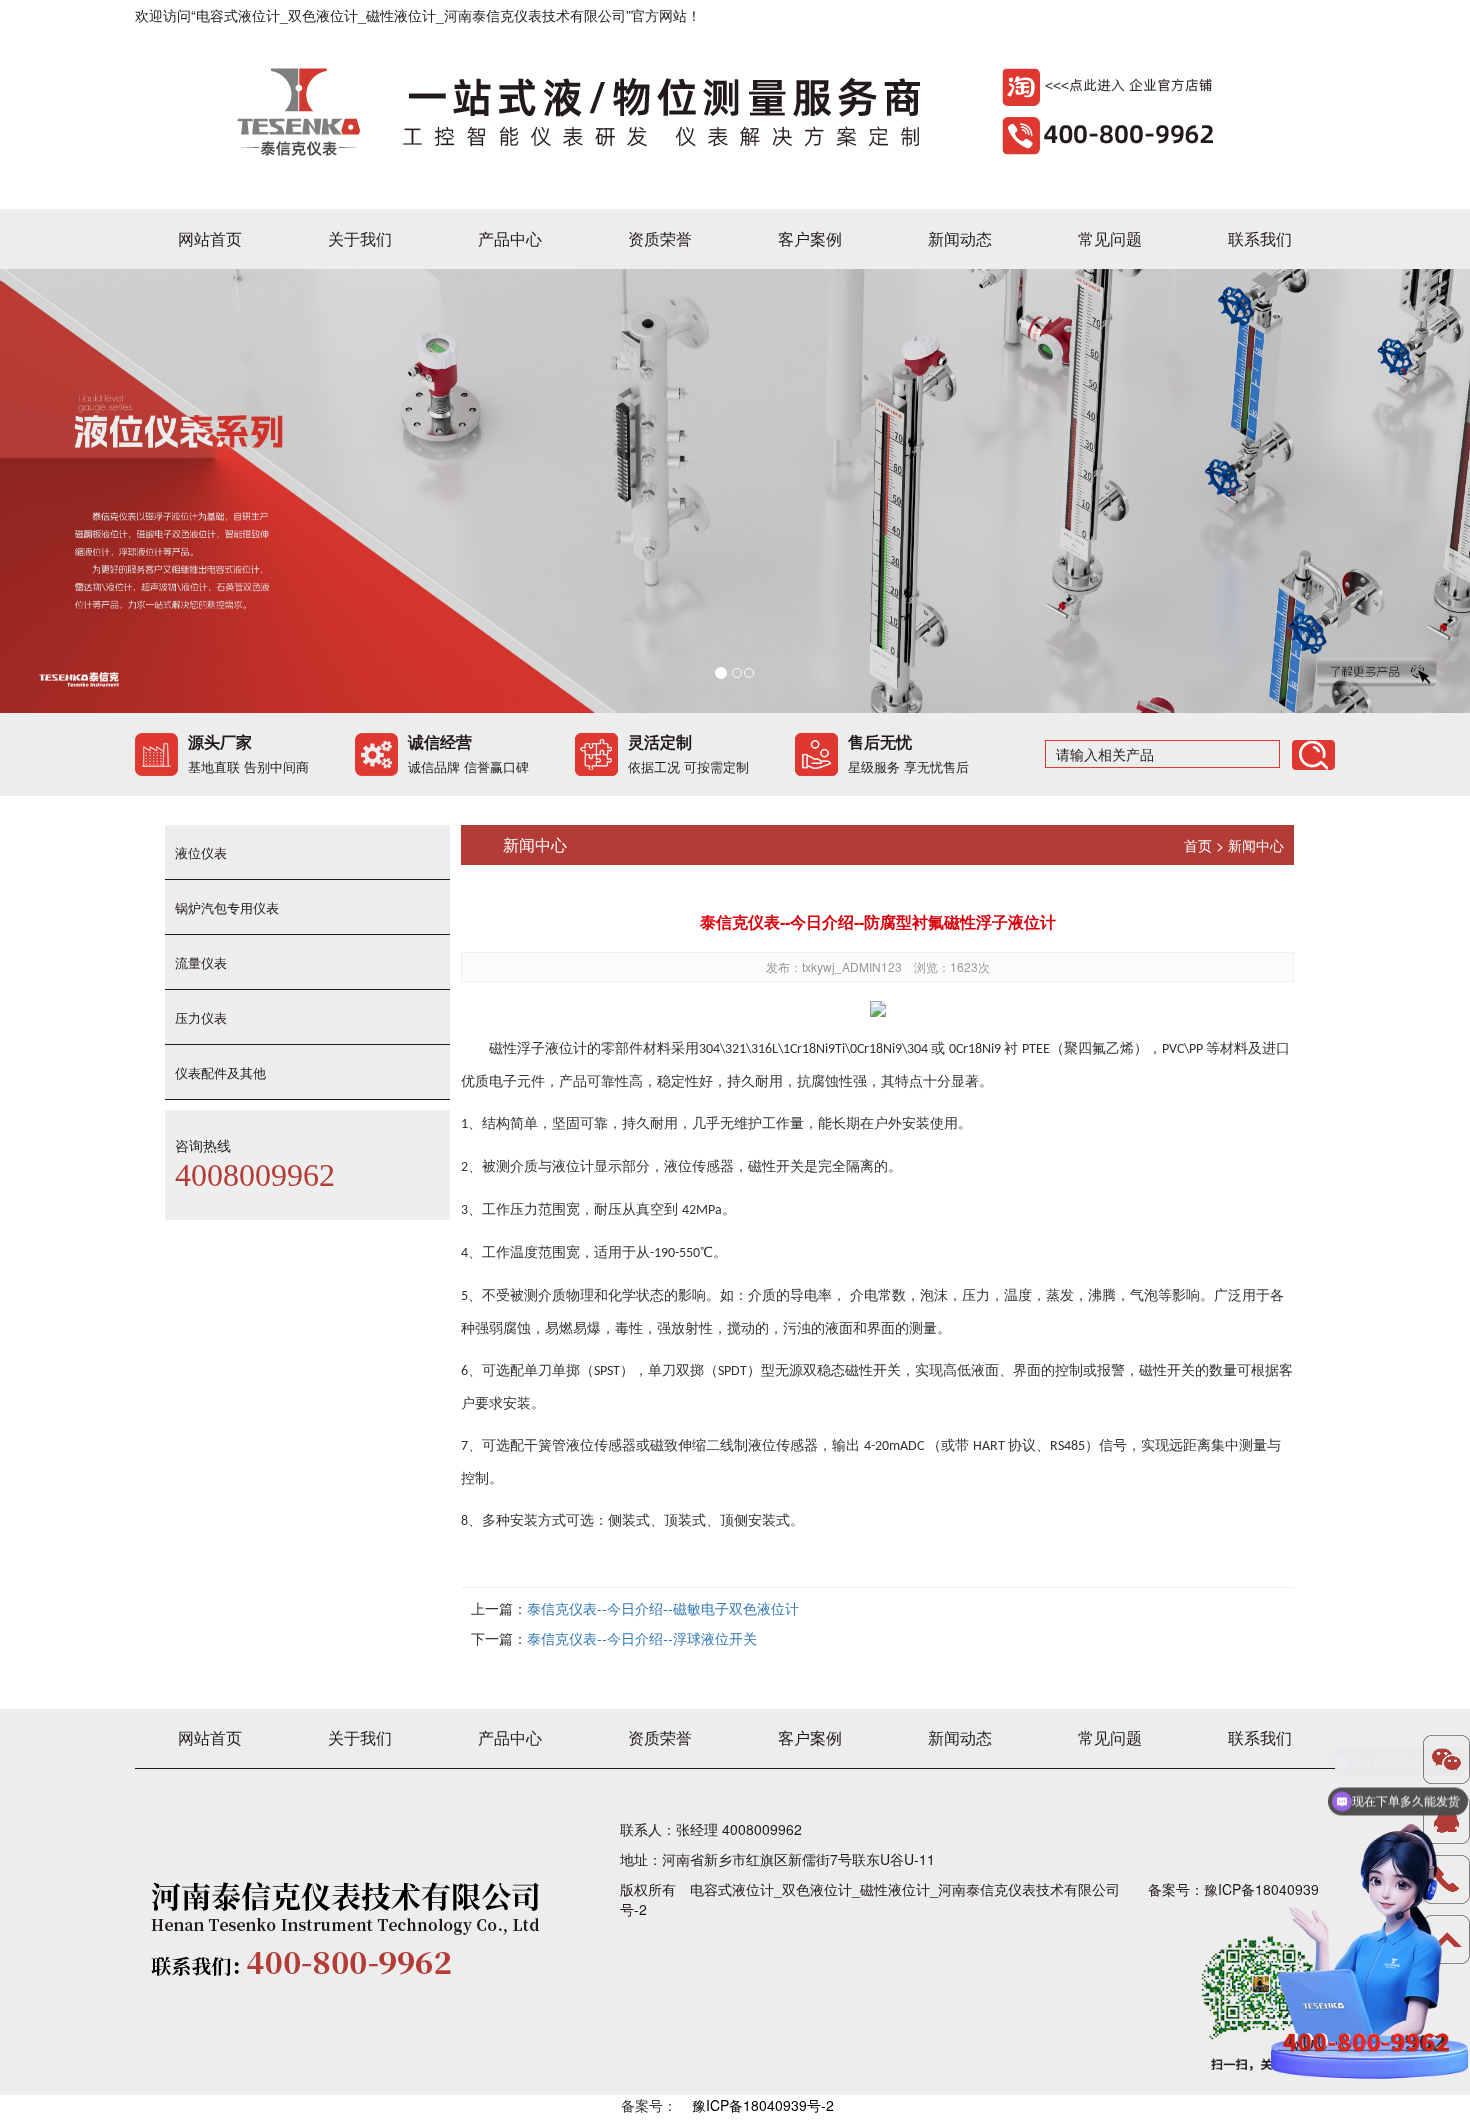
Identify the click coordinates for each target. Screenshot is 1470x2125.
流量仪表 (201, 962)
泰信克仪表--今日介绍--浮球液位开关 (642, 1638)
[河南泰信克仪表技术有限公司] (735, 491)
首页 (1198, 845)
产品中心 (510, 238)
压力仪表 (201, 1017)
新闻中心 (1256, 845)
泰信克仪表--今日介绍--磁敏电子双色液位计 (663, 1608)
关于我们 (360, 238)
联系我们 (1260, 238)
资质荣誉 (660, 238)
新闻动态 (960, 238)
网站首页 (210, 238)
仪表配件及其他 (220, 1072)
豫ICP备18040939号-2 (763, 2105)
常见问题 (1110, 238)
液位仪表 (201, 852)
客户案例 (810, 238)
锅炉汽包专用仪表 (227, 907)
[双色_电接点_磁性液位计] (726, 107)
